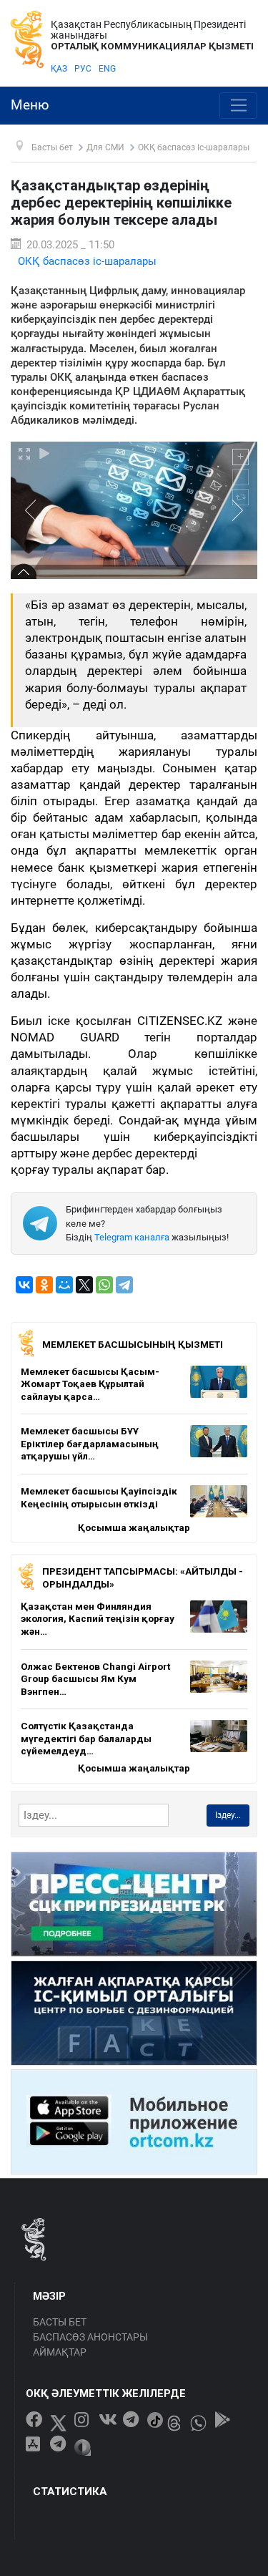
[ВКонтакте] (24, 1285)
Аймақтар (60, 2352)
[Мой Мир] (64, 1285)
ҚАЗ (59, 69)
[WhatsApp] (104, 1285)
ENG (107, 69)
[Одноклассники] (44, 1285)
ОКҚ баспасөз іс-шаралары (87, 261)
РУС (83, 69)
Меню (30, 105)
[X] (84, 1285)
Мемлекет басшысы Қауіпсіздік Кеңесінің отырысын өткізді (99, 1497)
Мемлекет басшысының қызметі (133, 1344)
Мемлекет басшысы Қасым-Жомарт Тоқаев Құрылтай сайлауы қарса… (90, 1384)
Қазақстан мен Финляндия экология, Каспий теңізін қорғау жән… (98, 1619)
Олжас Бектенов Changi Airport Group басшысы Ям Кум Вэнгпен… (95, 1679)
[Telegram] (124, 1285)
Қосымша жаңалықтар (134, 1527)
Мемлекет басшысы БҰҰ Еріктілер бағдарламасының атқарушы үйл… (90, 1443)
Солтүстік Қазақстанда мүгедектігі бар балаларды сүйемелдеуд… (86, 1738)
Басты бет (60, 2322)
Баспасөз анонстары (90, 2337)
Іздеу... (228, 1815)
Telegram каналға (132, 1237)
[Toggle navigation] (238, 106)
